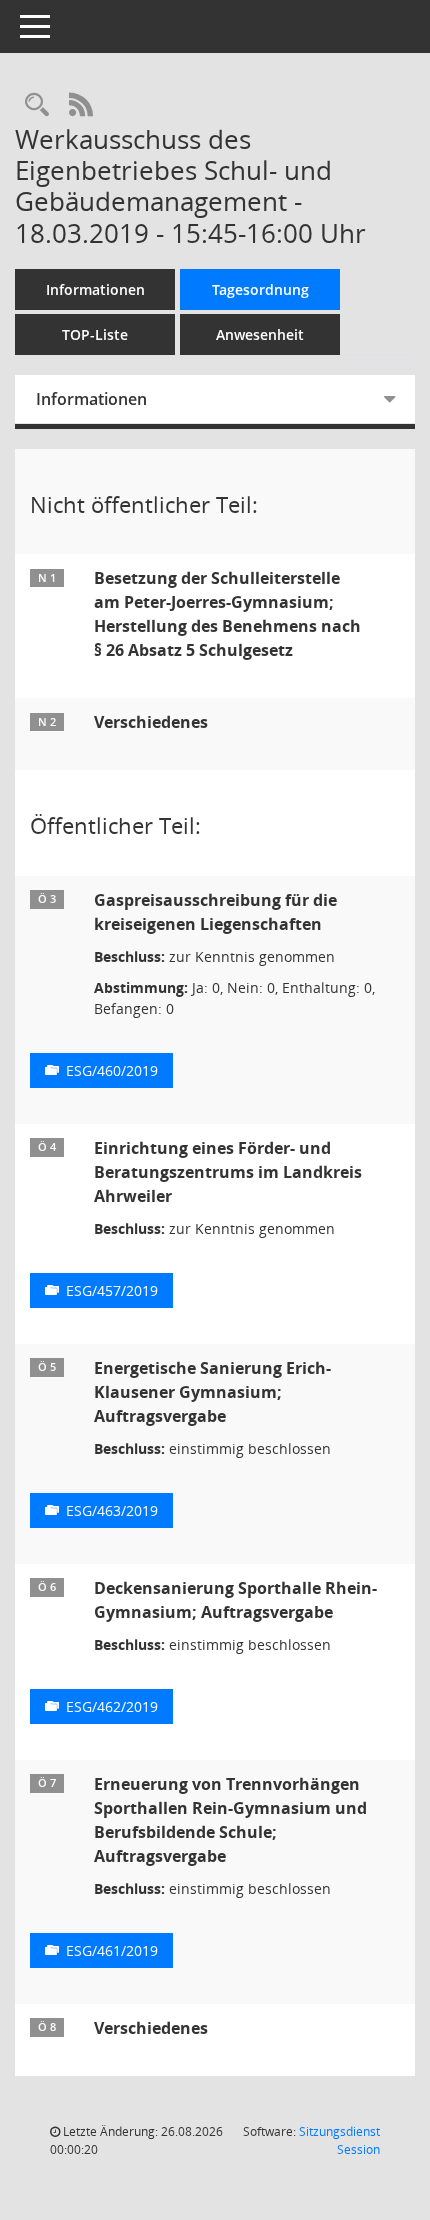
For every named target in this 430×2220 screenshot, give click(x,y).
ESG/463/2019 (112, 1510)
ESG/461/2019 (112, 1950)
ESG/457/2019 (112, 1290)
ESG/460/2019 (112, 1070)
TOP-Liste (95, 334)
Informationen (95, 289)
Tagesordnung (260, 289)
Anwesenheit (260, 334)
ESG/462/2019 (112, 1706)
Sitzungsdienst (339, 2140)
